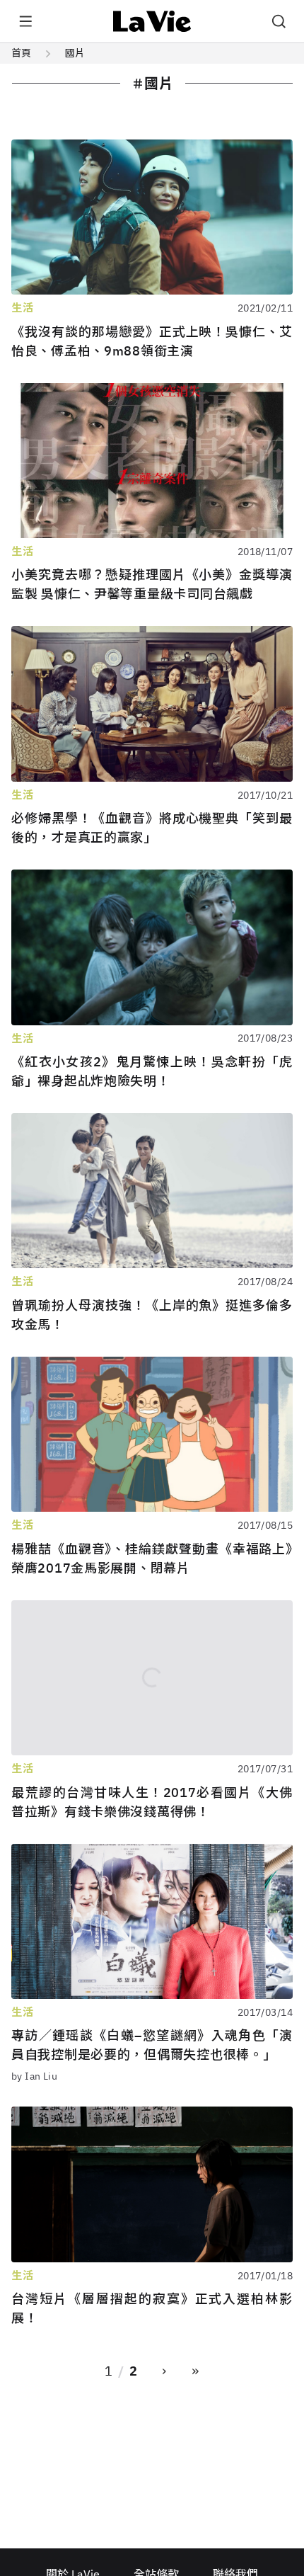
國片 (75, 53)
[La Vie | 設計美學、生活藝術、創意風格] (152, 21)
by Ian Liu (34, 2076)
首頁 (21, 53)
